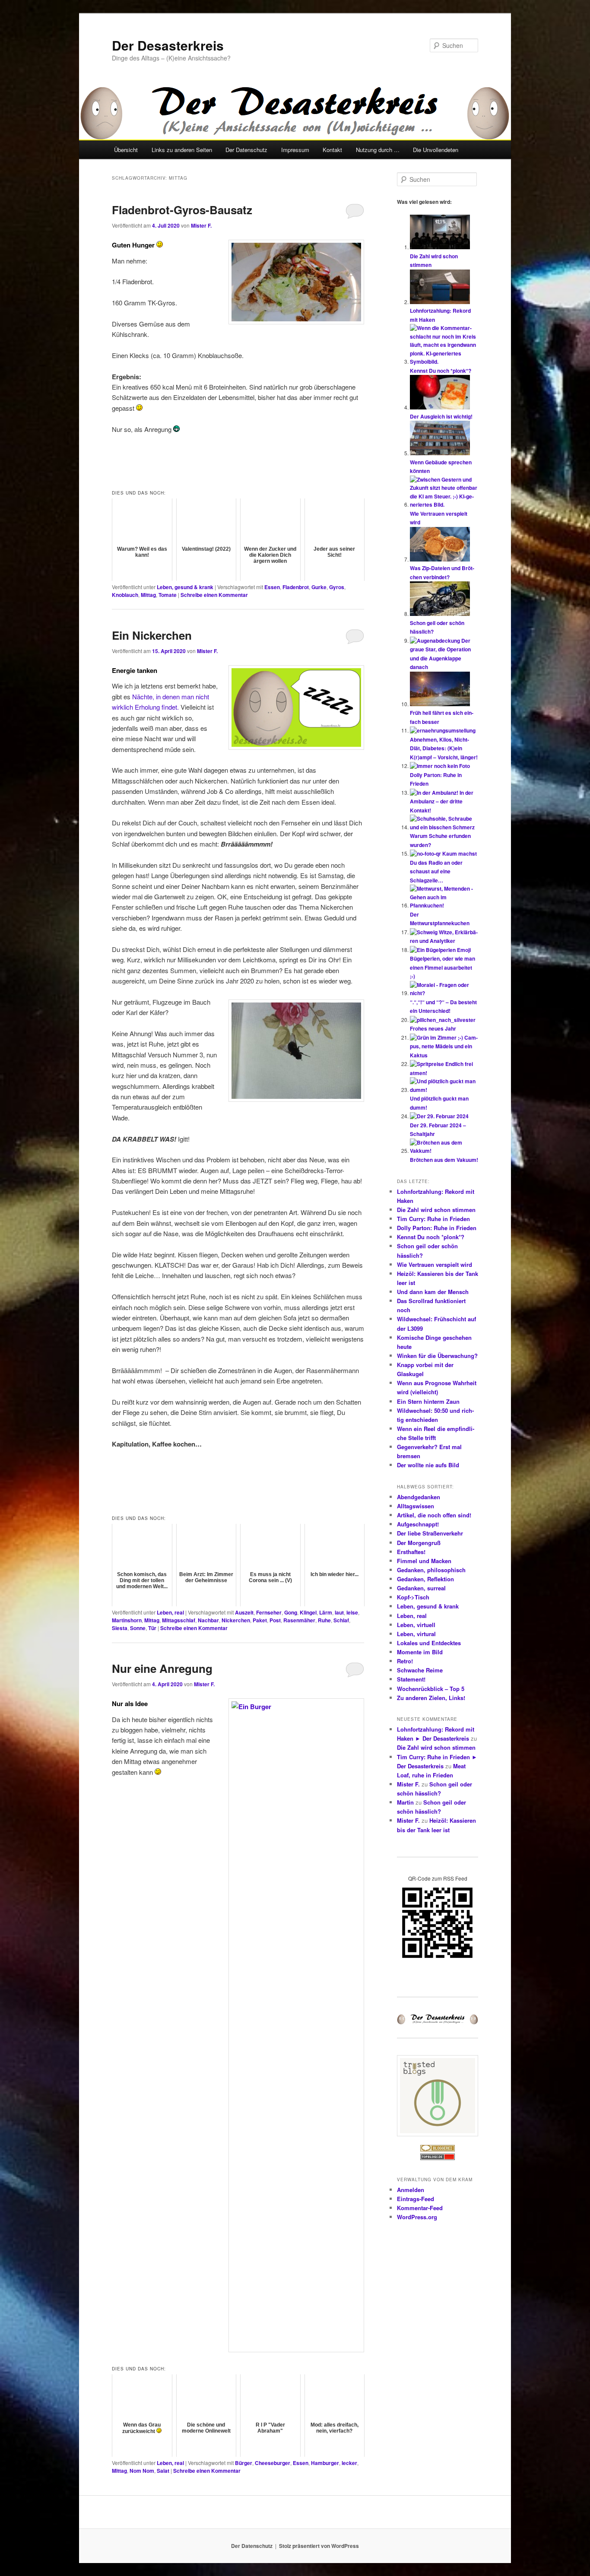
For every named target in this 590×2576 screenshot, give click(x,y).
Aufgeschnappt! (418, 1524)
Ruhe (324, 1620)
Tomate (168, 595)
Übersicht (126, 150)
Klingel (308, 1612)
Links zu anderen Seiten (182, 150)
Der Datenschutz (246, 150)
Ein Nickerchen (152, 635)
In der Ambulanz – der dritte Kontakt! (442, 801)
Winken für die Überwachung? (437, 1356)
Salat (163, 2471)
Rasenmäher (299, 1620)
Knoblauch (125, 595)
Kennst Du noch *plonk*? (441, 371)
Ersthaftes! (411, 1552)
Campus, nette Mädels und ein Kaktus (444, 1046)
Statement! (411, 1679)
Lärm (326, 1612)
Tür (152, 1628)
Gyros (337, 587)
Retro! (405, 1661)
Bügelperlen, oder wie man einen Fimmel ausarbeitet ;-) (442, 967)
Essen (272, 587)
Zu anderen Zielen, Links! (431, 1698)
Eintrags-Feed (416, 2199)
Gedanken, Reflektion (425, 1579)
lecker (349, 2463)
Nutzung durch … (378, 150)
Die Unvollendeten (436, 150)
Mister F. (201, 225)
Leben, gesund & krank (185, 587)
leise (352, 1612)
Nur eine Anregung (162, 1668)
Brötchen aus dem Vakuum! (444, 1160)
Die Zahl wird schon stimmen (436, 1210)
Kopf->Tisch (413, 1597)
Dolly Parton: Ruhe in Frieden (437, 1228)
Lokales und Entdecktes (429, 1643)
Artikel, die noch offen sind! (434, 1515)
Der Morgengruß (419, 1543)
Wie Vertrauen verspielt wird (435, 1264)
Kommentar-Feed (420, 2208)
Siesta (120, 1628)
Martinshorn (127, 1620)
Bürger (244, 2463)
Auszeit (244, 1612)
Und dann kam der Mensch (433, 1292)
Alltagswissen (416, 1506)
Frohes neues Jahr (433, 1028)
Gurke (319, 587)
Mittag (148, 595)
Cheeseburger (273, 2463)
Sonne (138, 1628)
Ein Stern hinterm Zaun (428, 1401)
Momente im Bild (420, 1652)
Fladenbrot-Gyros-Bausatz (182, 210)
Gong (291, 1612)
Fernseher (269, 1612)
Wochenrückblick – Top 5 (431, 1689)
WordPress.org (417, 2217)
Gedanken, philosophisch (431, 1570)
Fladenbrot (296, 587)
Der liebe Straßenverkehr (430, 1533)
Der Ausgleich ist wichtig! (441, 416)
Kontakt (332, 150)
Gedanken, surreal (421, 1588)
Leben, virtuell (416, 1625)
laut (339, 1612)
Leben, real (170, 1612)
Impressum (295, 150)
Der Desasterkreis (168, 45)
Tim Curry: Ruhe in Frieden (433, 1219)
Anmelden (411, 2190)
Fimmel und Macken (424, 1561)
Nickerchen (236, 1620)
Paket (260, 1620)
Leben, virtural (416, 1634)
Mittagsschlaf (179, 1620)
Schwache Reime (420, 1670)
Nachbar (208, 1620)
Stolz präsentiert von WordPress (319, 2546)
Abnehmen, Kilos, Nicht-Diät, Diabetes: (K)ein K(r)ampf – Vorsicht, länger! (444, 748)
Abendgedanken (419, 1497)
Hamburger (325, 2463)
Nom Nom (142, 2471)
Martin (405, 1802)
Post (275, 1620)
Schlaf (341, 1620)
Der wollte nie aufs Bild (428, 1465)
